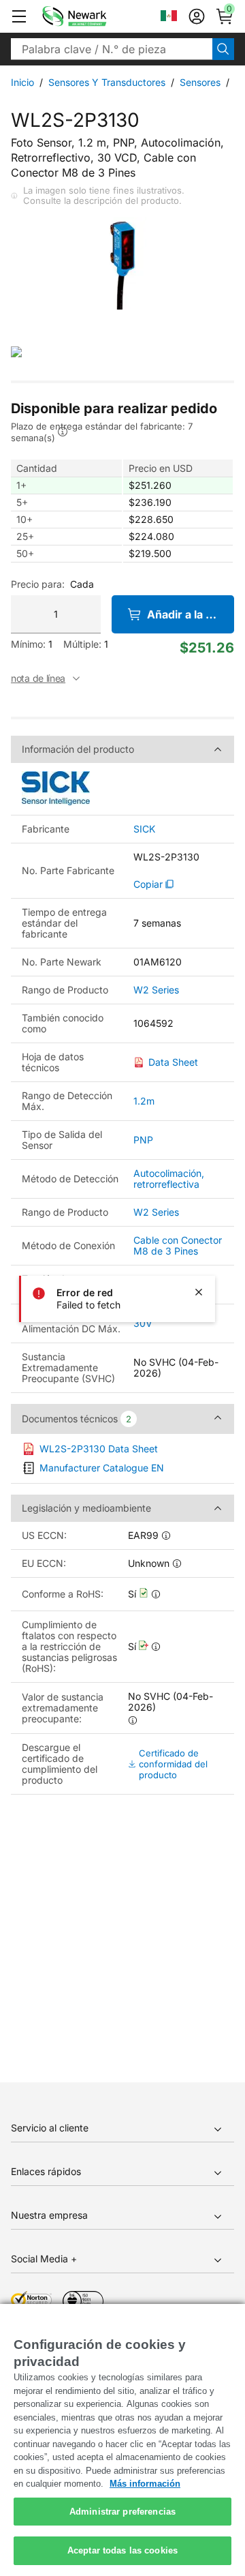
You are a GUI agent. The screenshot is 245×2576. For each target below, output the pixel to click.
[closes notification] (199, 1292)
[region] (122, 2440)
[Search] (223, 49)
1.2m (144, 1101)
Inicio (22, 82)
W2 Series (156, 990)
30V (143, 1323)
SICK (144, 829)
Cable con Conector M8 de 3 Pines (178, 1245)
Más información (145, 2484)
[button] (19, 16)
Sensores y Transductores (107, 82)
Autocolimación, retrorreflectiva (169, 1179)
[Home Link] (95, 16)
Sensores (200, 82)
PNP (143, 1140)
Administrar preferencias (122, 2512)
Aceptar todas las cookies (122, 2550)
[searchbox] (112, 49)
